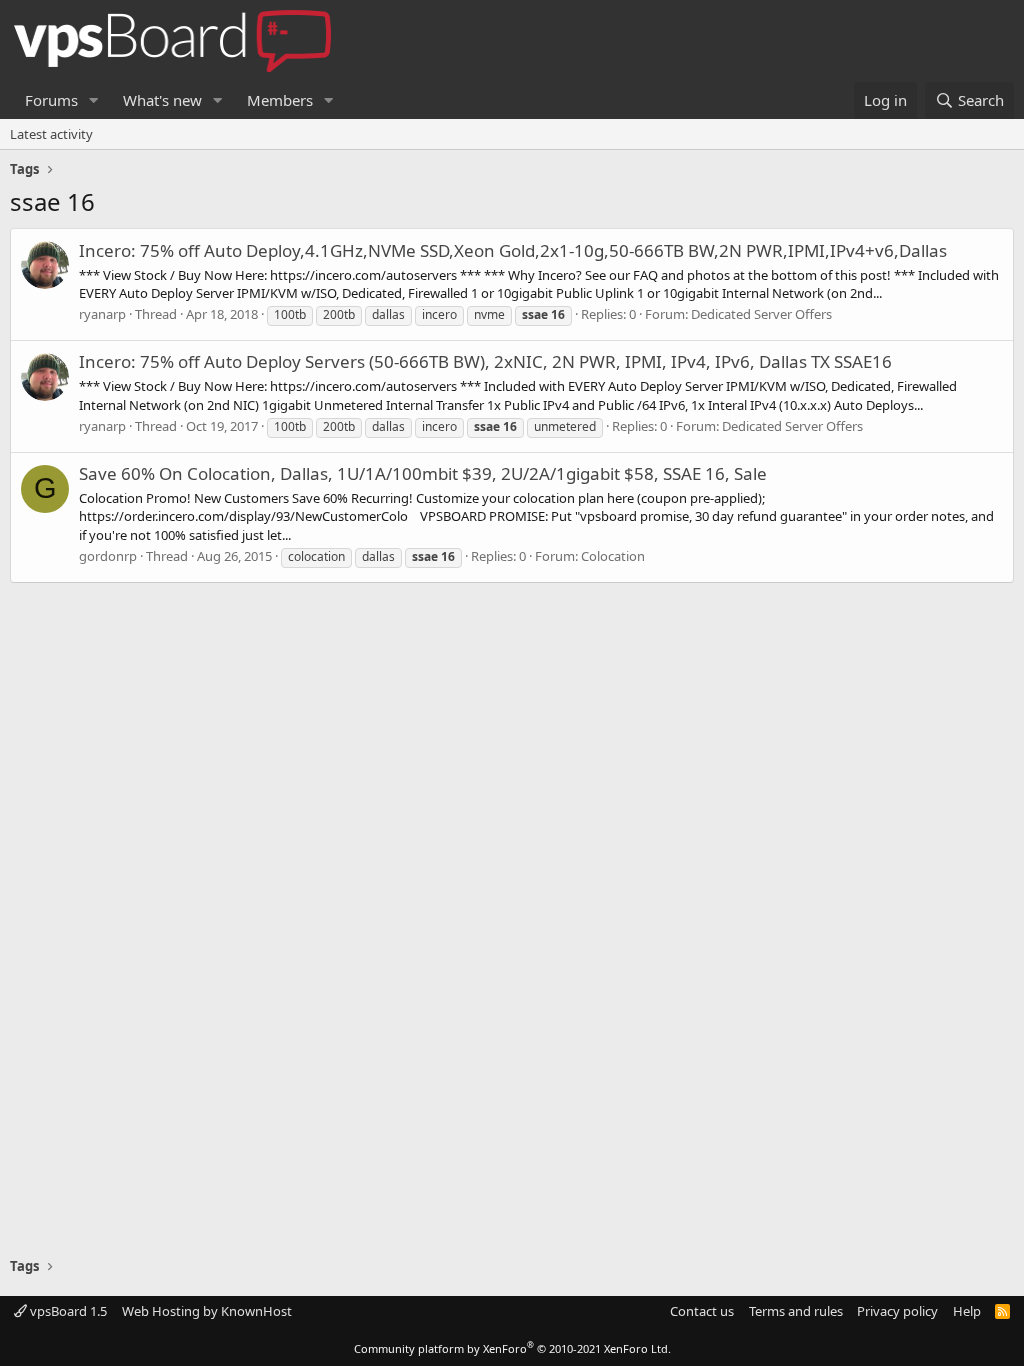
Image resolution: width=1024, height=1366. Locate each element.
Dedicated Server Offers (761, 314)
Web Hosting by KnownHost (207, 1311)
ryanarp (102, 314)
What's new (162, 100)
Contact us (702, 1311)
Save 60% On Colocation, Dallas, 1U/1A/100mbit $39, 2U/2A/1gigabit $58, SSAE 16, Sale (423, 473)
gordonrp (108, 556)
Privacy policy (897, 1311)
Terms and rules (796, 1311)
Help (967, 1311)
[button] (94, 100)
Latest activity (51, 134)
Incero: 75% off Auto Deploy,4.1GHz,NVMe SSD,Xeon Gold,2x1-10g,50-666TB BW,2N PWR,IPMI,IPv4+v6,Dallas (513, 250)
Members (280, 100)
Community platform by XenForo (512, 1348)
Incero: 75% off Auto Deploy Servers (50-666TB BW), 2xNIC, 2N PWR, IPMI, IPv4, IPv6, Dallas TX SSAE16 (485, 361)
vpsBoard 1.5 (67, 1311)
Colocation (613, 556)
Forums (51, 100)
